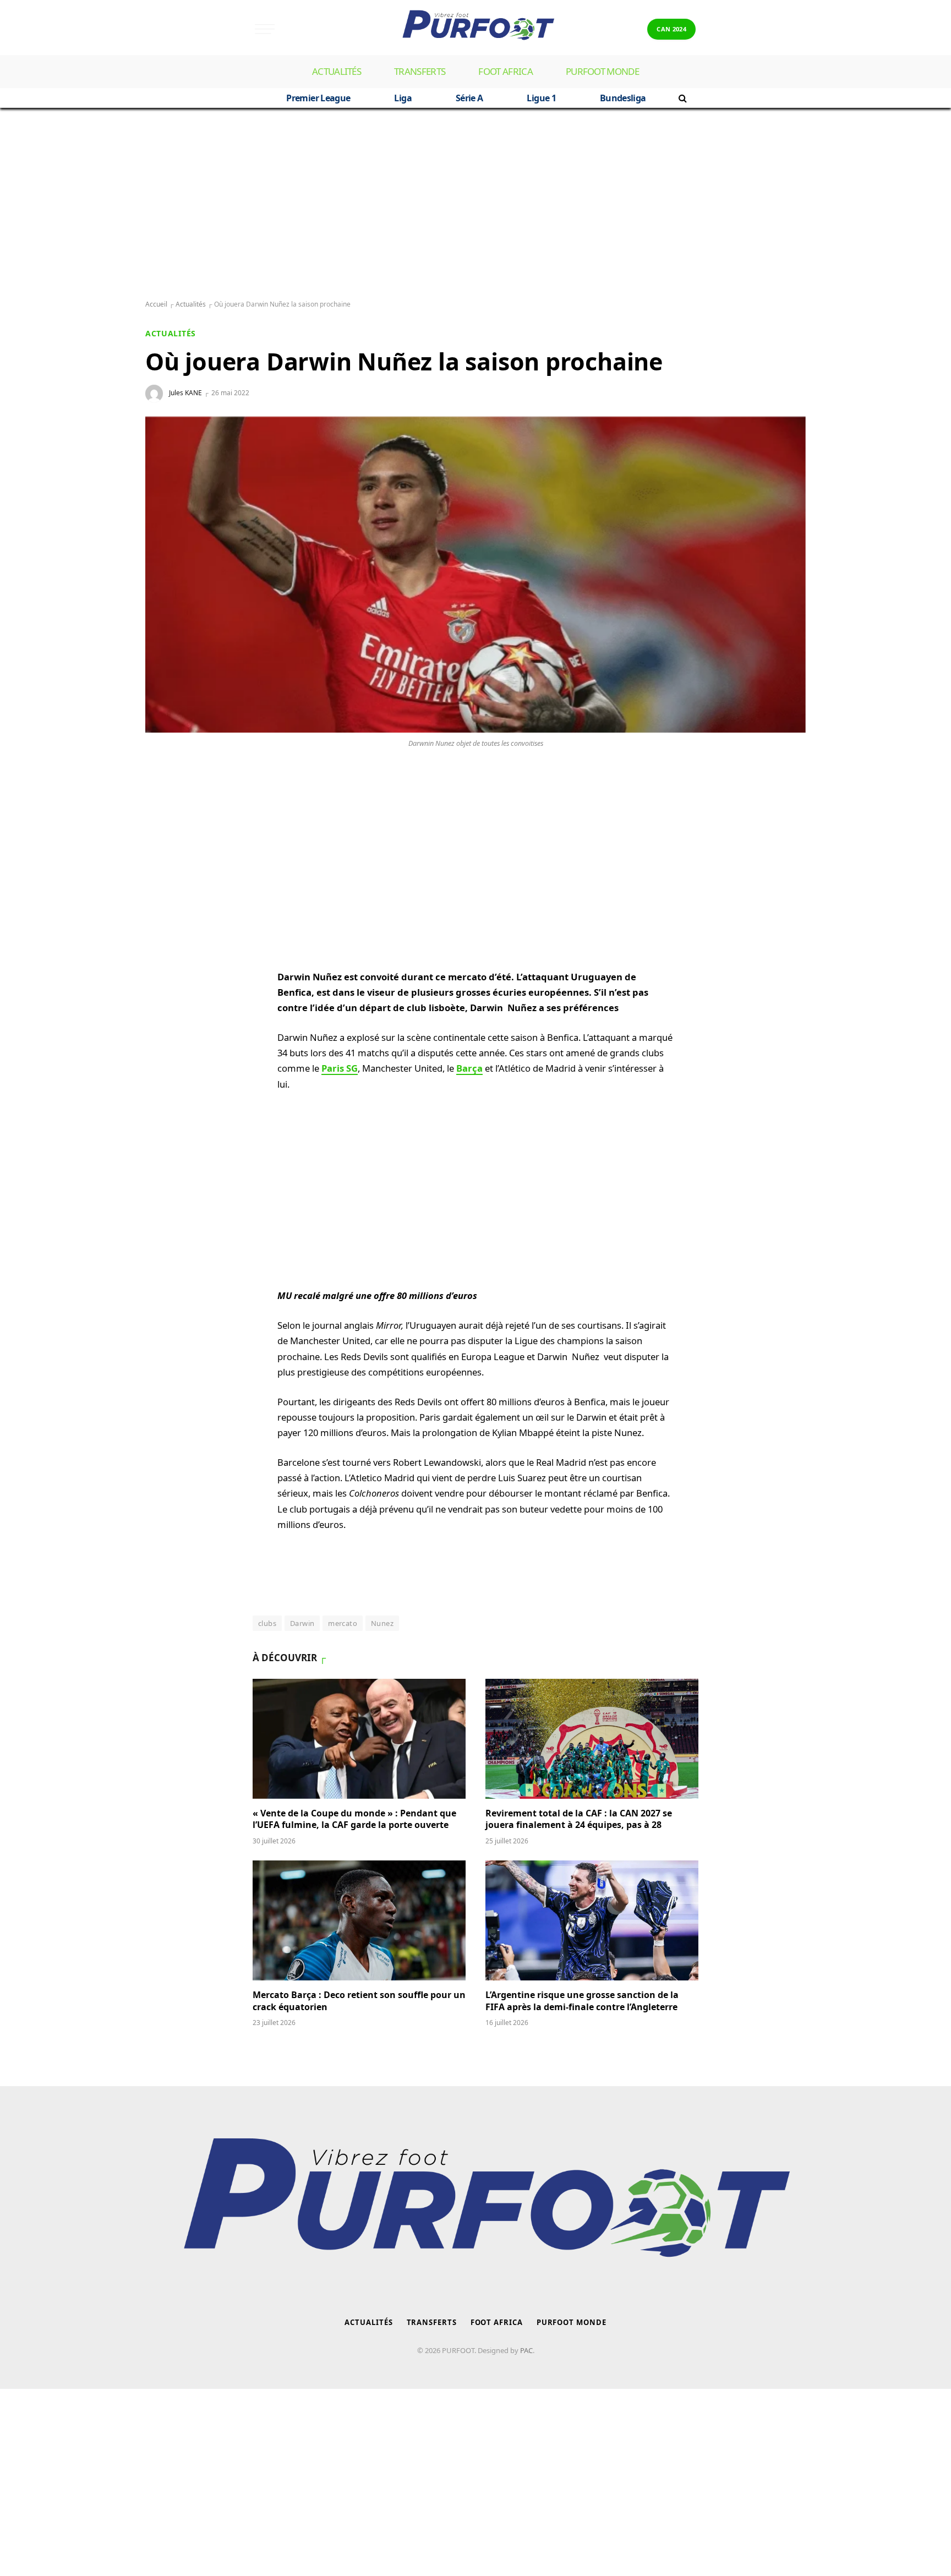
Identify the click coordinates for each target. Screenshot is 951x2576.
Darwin (302, 1623)
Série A (469, 98)
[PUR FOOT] (475, 29)
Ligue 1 (541, 98)
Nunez (382, 1623)
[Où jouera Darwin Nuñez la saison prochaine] (475, 575)
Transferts (420, 71)
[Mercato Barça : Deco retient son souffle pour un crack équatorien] (359, 1920)
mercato (343, 1623)
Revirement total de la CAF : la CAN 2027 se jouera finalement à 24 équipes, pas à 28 (579, 1819)
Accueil (156, 304)
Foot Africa (505, 71)
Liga (403, 98)
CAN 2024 (671, 29)
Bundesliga (623, 98)
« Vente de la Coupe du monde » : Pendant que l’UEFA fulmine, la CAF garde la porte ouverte (354, 1819)
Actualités (337, 71)
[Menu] (265, 29)
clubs (267, 1623)
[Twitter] (165, 858)
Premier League (318, 98)
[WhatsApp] (165, 805)
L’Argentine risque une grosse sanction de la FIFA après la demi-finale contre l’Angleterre (583, 2001)
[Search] (682, 98)
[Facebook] (165, 831)
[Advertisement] (475, 204)
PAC (526, 2350)
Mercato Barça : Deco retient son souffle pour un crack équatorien (359, 2001)
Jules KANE (185, 393)
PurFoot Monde (602, 71)
